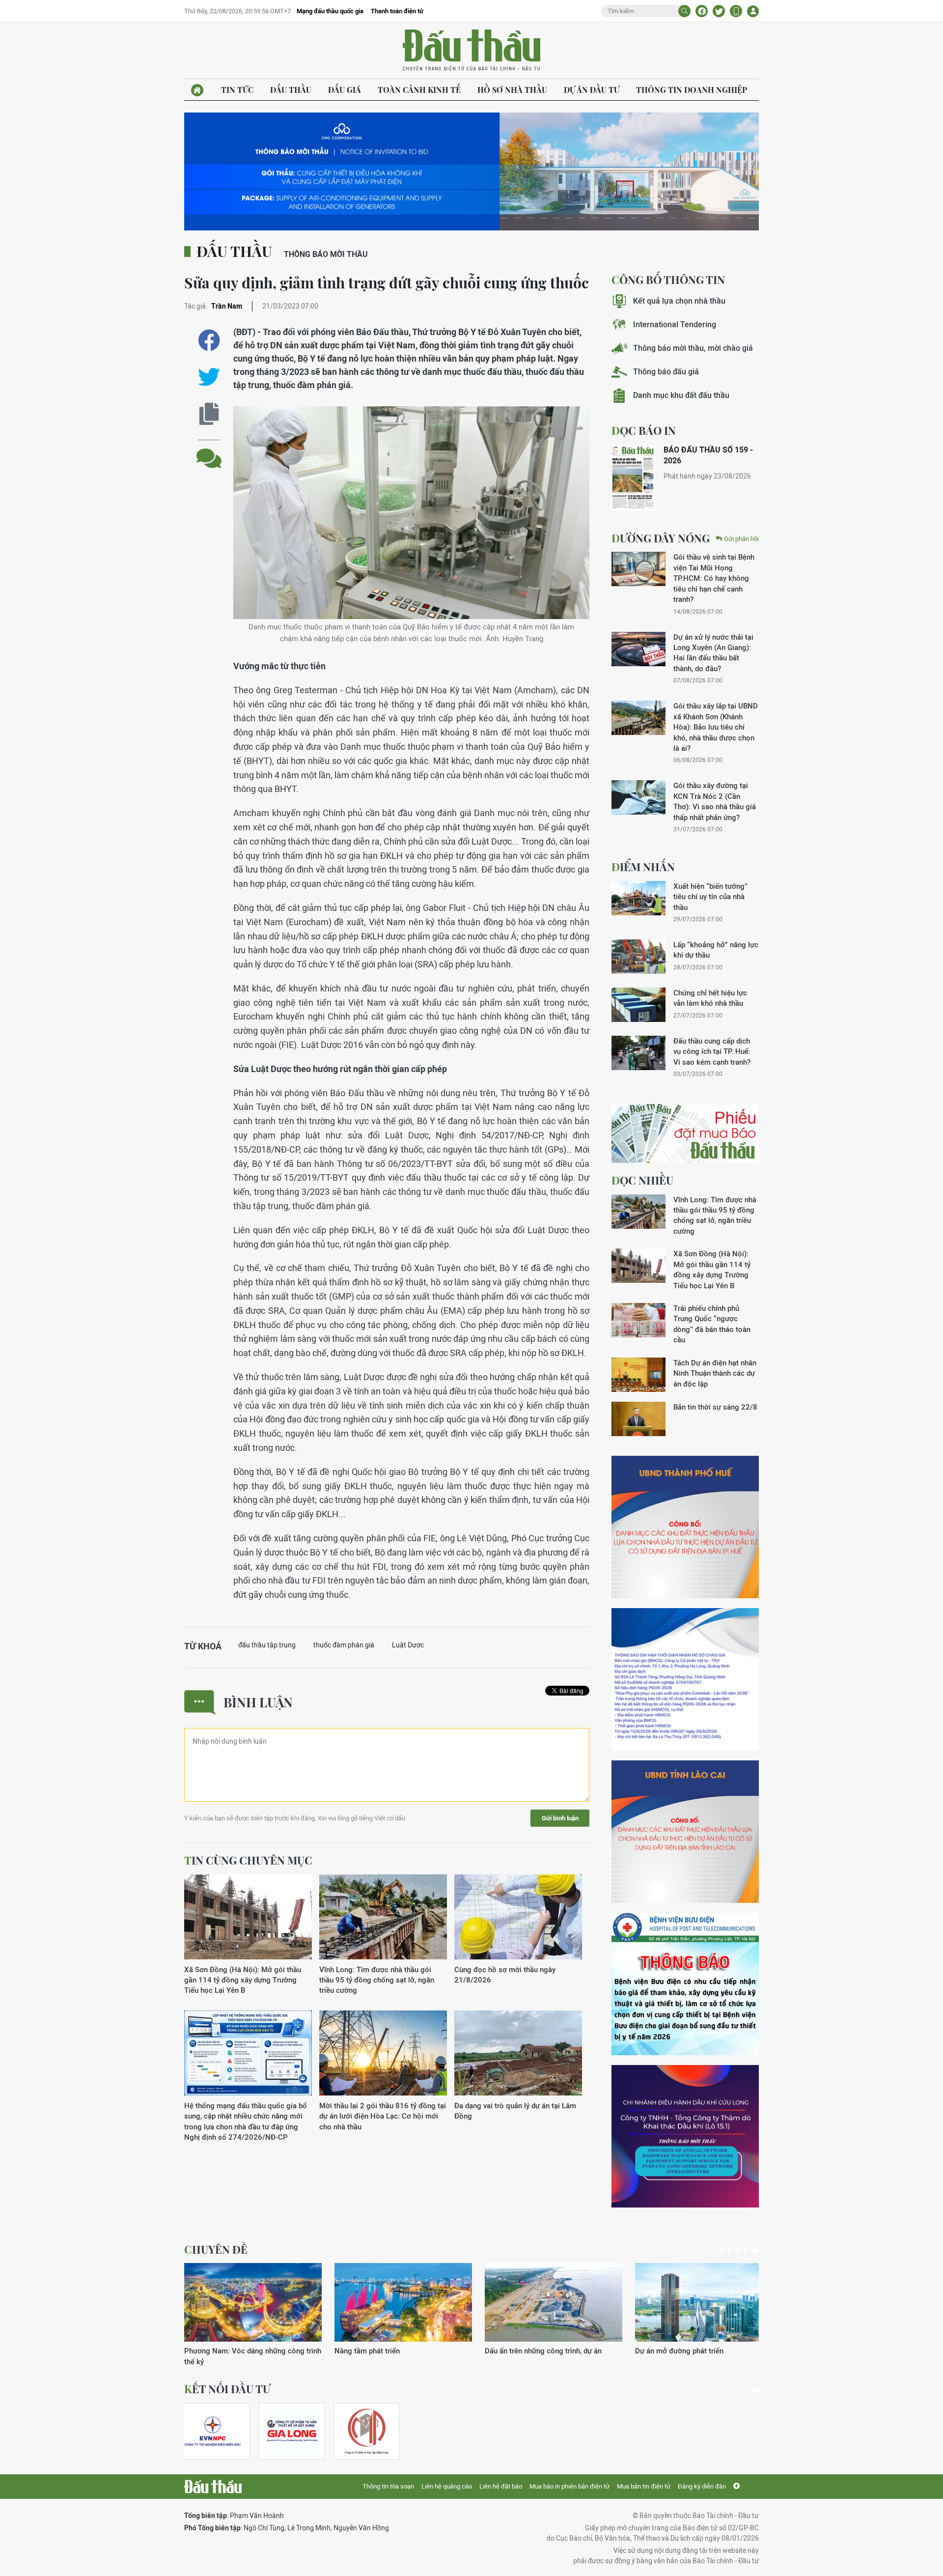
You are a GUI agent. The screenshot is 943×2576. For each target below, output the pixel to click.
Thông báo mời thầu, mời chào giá (693, 348)
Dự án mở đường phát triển (679, 2351)
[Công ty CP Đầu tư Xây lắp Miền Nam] (366, 2431)
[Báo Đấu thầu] (213, 2487)
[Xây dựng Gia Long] (292, 2431)
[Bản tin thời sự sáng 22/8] (638, 1419)
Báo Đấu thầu (471, 51)
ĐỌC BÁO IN (644, 430)
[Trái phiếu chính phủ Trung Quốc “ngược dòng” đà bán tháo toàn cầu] (638, 1320)
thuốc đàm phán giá (344, 1645)
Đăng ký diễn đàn (702, 2486)
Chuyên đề (216, 2249)
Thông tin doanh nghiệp (692, 90)
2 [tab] (729, 2251)
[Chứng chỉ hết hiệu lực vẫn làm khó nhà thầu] (638, 1005)
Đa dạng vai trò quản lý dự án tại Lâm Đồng (515, 2111)
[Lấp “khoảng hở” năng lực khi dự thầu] (638, 957)
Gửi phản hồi (741, 539)
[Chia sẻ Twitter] (719, 11)
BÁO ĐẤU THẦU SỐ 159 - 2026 (708, 455)
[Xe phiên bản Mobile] (736, 11)
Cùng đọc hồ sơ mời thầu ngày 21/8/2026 (505, 1975)
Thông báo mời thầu (326, 254)
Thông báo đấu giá (666, 372)
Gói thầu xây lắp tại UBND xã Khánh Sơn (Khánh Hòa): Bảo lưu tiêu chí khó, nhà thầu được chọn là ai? (716, 727)
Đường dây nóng (661, 538)
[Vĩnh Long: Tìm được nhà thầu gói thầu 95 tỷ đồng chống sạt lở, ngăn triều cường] (383, 1917)
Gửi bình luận (560, 1818)
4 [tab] (745, 2251)
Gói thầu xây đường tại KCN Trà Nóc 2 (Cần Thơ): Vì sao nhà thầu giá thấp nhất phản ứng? (715, 801)
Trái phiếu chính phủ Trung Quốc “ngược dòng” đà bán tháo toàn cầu (712, 1324)
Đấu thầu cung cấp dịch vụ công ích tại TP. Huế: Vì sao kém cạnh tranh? (712, 1051)
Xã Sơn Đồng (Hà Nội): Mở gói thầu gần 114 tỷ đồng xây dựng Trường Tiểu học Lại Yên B (243, 1980)
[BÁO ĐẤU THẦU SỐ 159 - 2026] (634, 478)
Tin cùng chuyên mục (248, 1860)
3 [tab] (737, 2251)
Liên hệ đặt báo (501, 2486)
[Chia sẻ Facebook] (702, 11)
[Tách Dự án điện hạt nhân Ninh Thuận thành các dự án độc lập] (638, 1375)
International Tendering (675, 325)
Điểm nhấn (643, 867)
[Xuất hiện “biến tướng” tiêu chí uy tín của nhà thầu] (638, 898)
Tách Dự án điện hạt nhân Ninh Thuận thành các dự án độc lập (715, 1373)
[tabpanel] (253, 2315)
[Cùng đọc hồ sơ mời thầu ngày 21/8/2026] (518, 1917)
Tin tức (237, 90)
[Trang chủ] (197, 90)
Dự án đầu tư (592, 90)
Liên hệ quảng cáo (447, 2486)
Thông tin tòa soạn (388, 2486)
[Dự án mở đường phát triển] (704, 2302)
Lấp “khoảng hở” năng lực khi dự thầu (716, 950)
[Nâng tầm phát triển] (403, 2302)
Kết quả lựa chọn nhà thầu (679, 301)
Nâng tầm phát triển (367, 2351)
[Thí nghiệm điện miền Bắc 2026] (213, 2431)
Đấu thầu (291, 90)
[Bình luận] (209, 451)
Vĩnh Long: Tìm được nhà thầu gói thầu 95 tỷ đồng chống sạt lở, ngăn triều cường (377, 1980)
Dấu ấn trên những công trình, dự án (543, 2351)
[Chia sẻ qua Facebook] (209, 340)
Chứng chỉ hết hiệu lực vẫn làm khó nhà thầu (710, 998)
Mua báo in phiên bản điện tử (569, 2486)
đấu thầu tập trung (267, 1645)
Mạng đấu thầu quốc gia (330, 11)
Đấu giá (345, 90)
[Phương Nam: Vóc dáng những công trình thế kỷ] (253, 2302)
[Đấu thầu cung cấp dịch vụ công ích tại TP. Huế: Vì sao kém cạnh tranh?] (638, 1053)
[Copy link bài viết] (209, 414)
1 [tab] (721, 2251)
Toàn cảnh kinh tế (419, 90)
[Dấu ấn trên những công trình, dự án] (554, 2302)
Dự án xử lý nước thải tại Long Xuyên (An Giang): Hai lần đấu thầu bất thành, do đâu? (713, 653)
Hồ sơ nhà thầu (512, 90)
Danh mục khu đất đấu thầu (681, 395)
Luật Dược (408, 1645)
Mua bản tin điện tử (644, 2486)
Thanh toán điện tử (397, 11)
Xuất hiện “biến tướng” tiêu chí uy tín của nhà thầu (710, 897)
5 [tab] (755, 2251)
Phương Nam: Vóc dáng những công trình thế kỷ (253, 2356)
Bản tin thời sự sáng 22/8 (715, 1407)
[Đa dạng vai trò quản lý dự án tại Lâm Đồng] (518, 2053)
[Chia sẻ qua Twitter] (209, 377)
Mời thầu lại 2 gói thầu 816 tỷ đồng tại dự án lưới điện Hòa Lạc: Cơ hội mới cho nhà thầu (383, 2116)
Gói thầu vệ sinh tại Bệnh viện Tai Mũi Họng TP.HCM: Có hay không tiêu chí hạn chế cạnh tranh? (714, 578)
